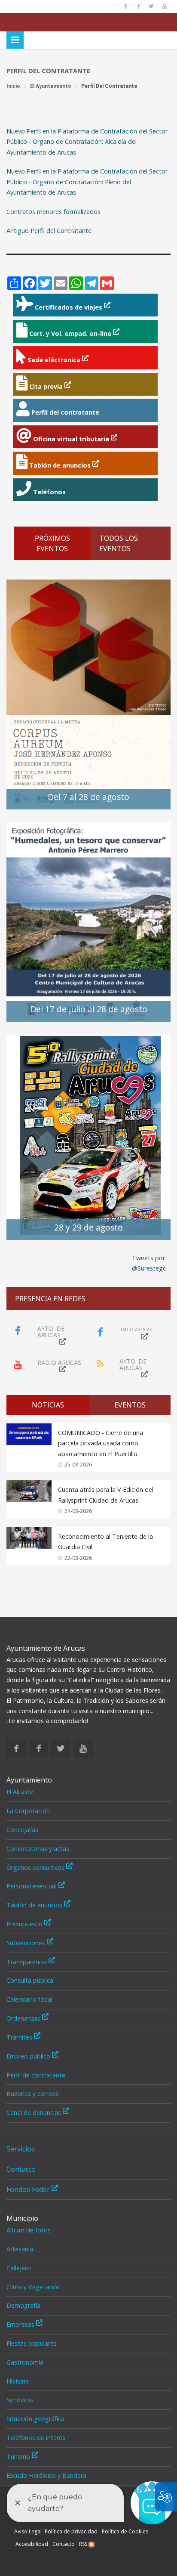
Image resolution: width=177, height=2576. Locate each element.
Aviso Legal (28, 2531)
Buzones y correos (33, 2094)
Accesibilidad (32, 2544)
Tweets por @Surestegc (149, 1263)
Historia (18, 2381)
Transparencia (27, 1962)
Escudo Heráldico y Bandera (46, 2475)
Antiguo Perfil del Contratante (49, 231)
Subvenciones (27, 1943)
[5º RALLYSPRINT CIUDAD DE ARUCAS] (88, 1136)
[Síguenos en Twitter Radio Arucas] (151, 6)
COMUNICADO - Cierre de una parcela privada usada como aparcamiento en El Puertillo (101, 1443)
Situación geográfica (35, 2419)
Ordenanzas (24, 2018)
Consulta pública (30, 1980)
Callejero (19, 2268)
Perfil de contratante (36, 2075)
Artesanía (20, 2249)
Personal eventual (32, 1886)
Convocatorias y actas (38, 1849)
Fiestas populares (32, 2343)
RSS (84, 2544)
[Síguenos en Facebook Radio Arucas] (138, 6)
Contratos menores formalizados (53, 212)
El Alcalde (20, 1792)
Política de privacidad (71, 2531)
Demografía (23, 2305)
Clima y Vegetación (34, 2287)
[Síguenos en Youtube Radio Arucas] (164, 6)
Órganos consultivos (36, 1868)
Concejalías (22, 1830)
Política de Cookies (125, 2531)
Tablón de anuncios (35, 1905)
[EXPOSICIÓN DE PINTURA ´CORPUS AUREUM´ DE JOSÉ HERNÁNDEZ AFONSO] (88, 694)
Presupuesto (25, 1924)
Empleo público (29, 2056)
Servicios (21, 2149)
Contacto (21, 2169)
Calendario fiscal (29, 1999)
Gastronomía (25, 2362)
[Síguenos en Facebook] (125, 6)
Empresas (21, 2324)
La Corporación (28, 1811)
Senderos (20, 2400)
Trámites (20, 2037)
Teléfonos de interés (36, 2438)
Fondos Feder (29, 2189)
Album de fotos (29, 2230)
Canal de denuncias (35, 2113)
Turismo (19, 2457)
